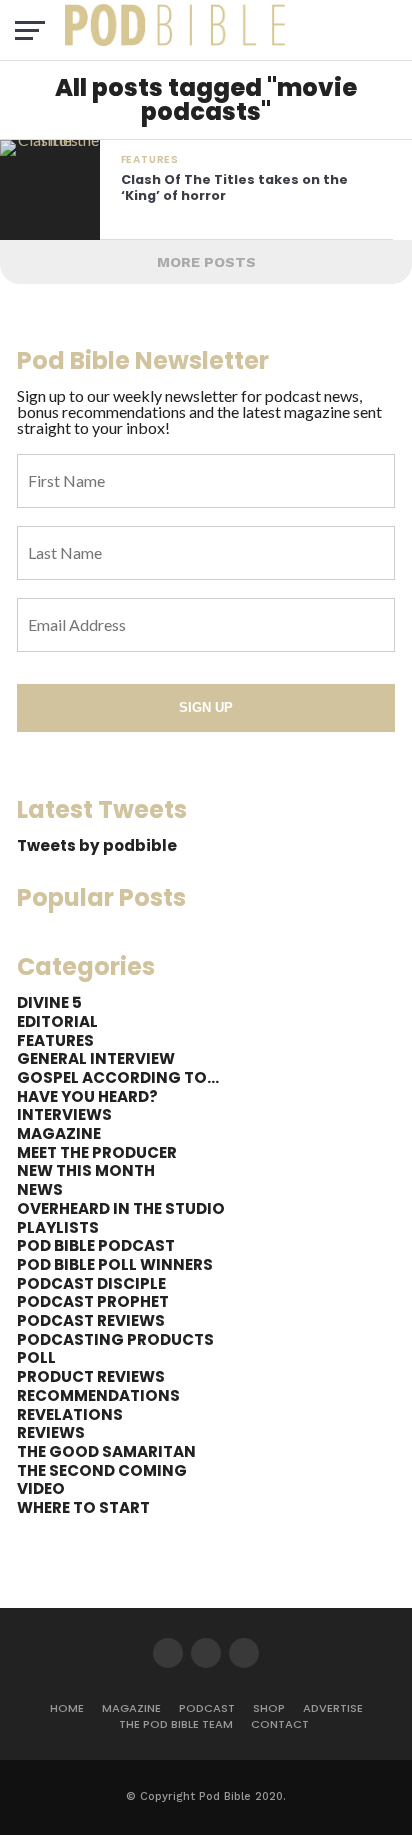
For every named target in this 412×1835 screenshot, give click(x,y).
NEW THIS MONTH (86, 1170)
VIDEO (41, 1488)
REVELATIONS (70, 1414)
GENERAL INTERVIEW (96, 1058)
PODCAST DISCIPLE (91, 1283)
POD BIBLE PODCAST (96, 1245)
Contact (280, 1724)
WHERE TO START (83, 1507)
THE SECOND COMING (102, 1470)
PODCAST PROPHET (93, 1301)
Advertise (333, 1708)
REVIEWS (51, 1432)
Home (67, 1708)
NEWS (40, 1189)
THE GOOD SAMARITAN (106, 1451)
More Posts (206, 262)
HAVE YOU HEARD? (87, 1096)
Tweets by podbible (97, 845)
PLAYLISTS (58, 1227)
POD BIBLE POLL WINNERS (115, 1264)
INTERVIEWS (64, 1114)
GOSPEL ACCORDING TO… (118, 1077)
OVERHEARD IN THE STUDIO (121, 1208)
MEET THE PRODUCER (97, 1152)
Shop (269, 1708)
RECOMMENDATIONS (98, 1395)
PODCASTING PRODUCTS (115, 1339)
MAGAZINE (59, 1133)
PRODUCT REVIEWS (91, 1376)
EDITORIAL (57, 1021)
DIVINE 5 (49, 1002)
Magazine (131, 1708)
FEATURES (55, 1040)
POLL (36, 1357)
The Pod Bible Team (176, 1724)
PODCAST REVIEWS (91, 1320)
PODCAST (207, 1708)
